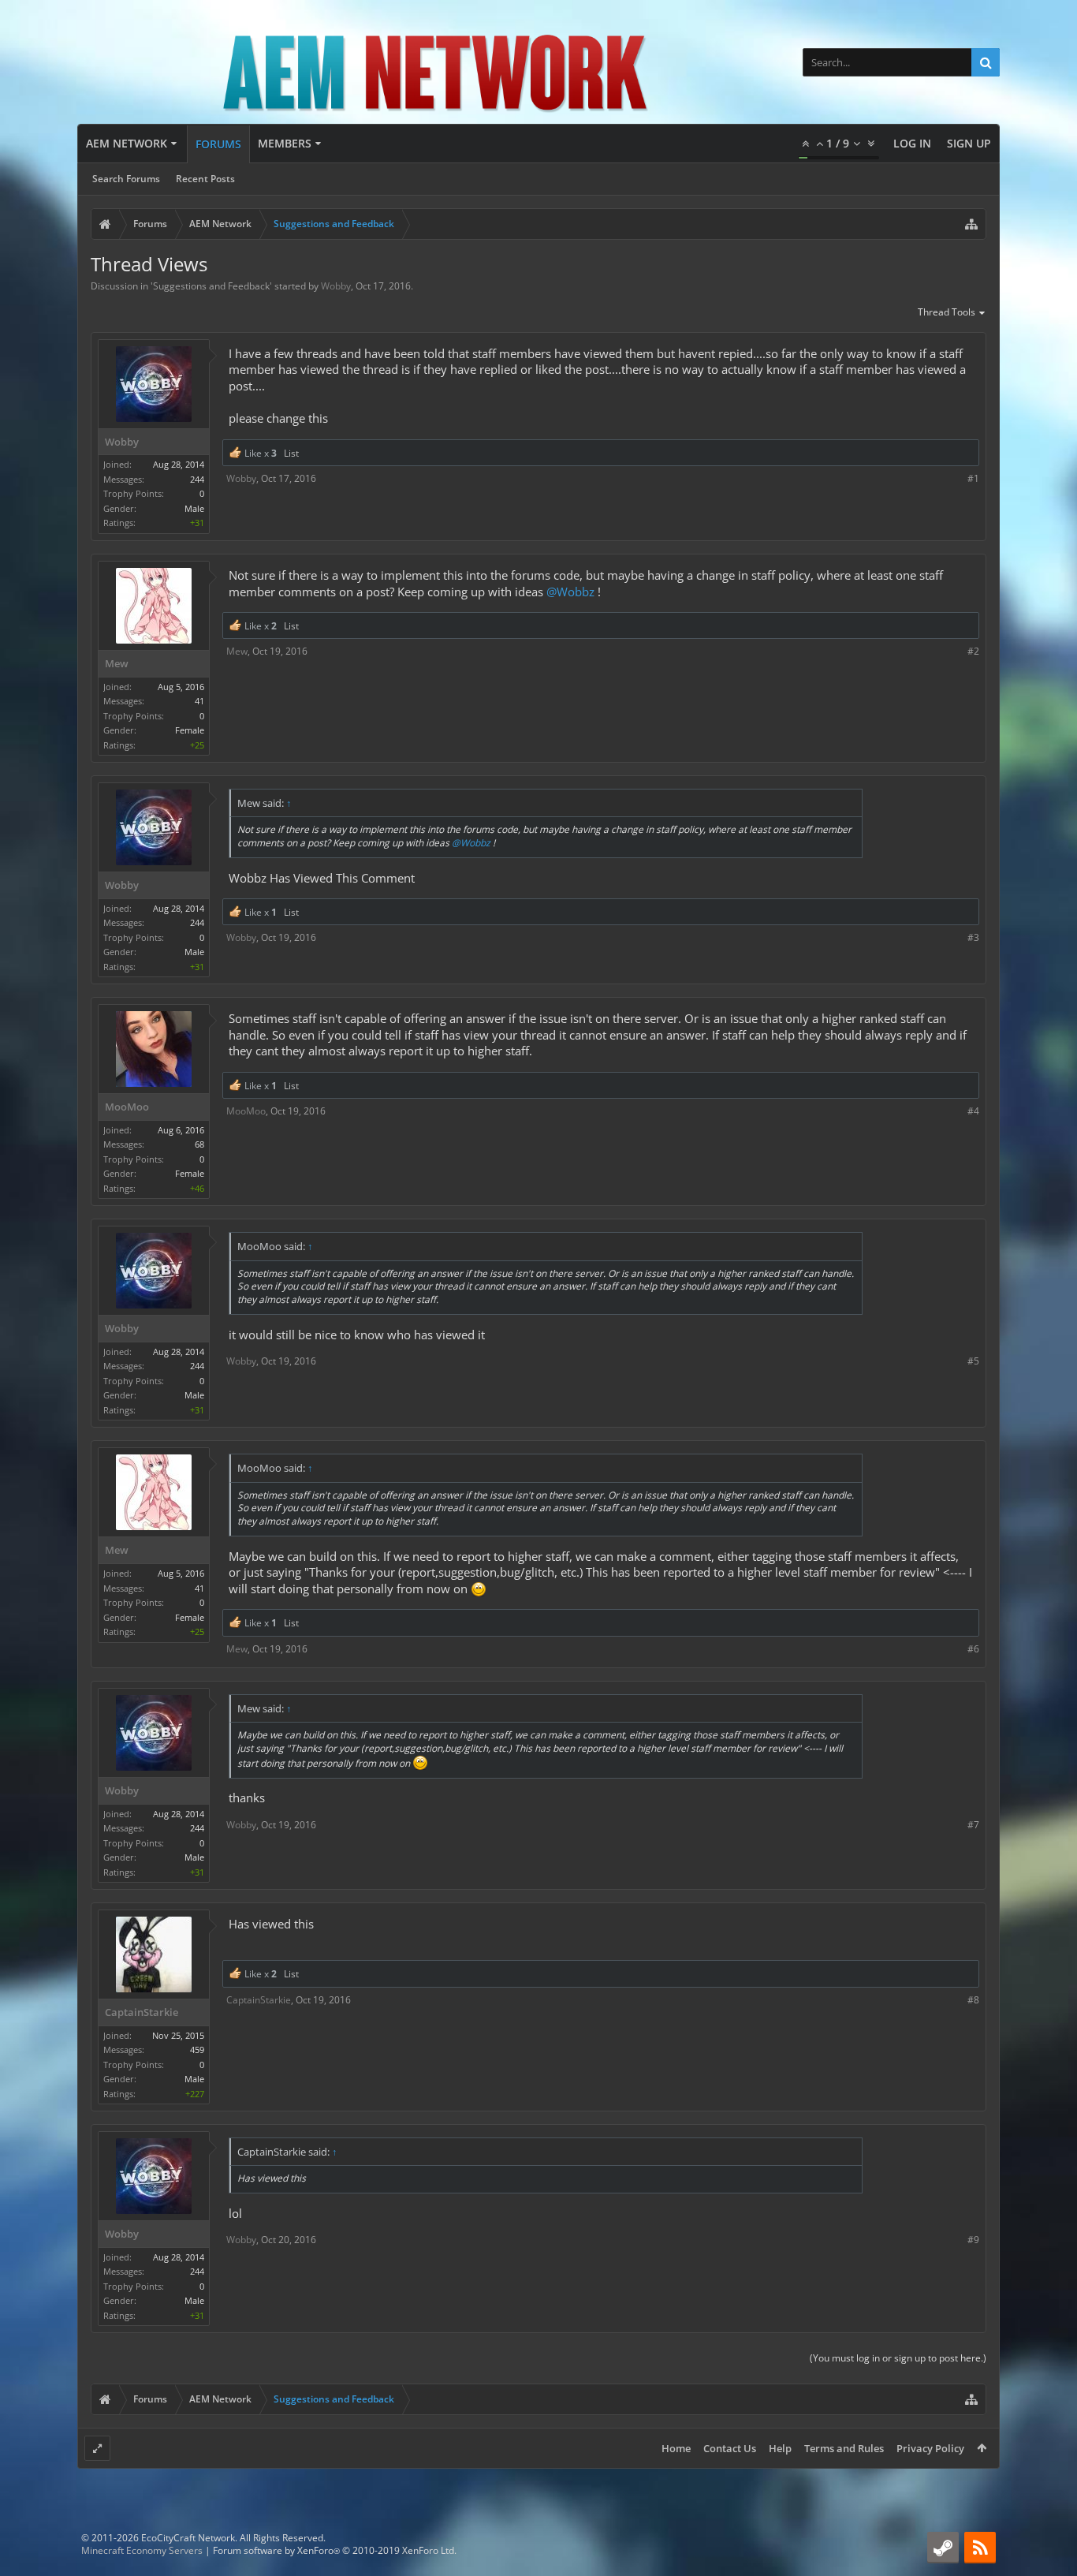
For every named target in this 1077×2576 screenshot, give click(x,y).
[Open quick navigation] (971, 224)
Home (676, 2448)
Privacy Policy (930, 2448)
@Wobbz (570, 592)
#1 (973, 478)
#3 (973, 937)
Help (780, 2448)
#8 (973, 2000)
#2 (973, 651)
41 (199, 701)
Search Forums (126, 179)
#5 (973, 1361)
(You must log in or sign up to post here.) (898, 2358)
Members (285, 143)
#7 (973, 1825)
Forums (218, 144)
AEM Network (127, 143)
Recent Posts (205, 179)
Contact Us (730, 2448)
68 (199, 1144)
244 (197, 479)
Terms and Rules (844, 2448)
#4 (973, 1111)
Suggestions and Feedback (211, 286)
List (291, 453)
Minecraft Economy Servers (142, 2550)
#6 (973, 1649)
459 (197, 2050)
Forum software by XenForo (335, 2550)
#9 (973, 2240)
